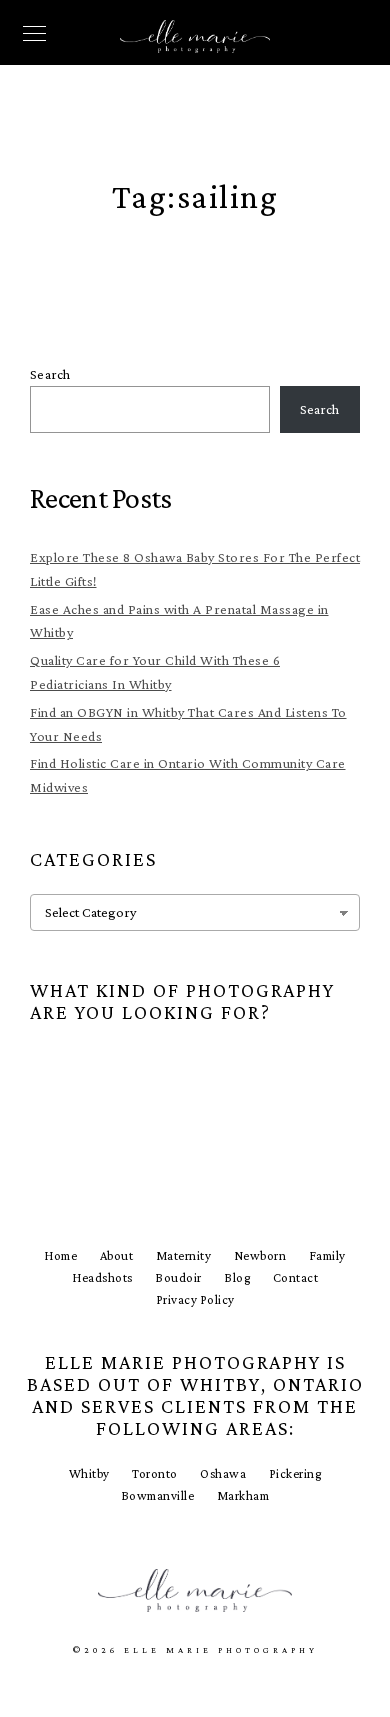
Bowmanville (158, 1495)
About (117, 1255)
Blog (237, 1277)
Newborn (260, 1255)
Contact (296, 1277)
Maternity (184, 1255)
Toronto (155, 1473)
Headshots (102, 1277)
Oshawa (223, 1473)
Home (60, 1255)
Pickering (295, 1473)
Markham (243, 1495)
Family (327, 1255)
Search (50, 374)
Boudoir (178, 1277)
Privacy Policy (195, 1299)
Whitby (89, 1473)
